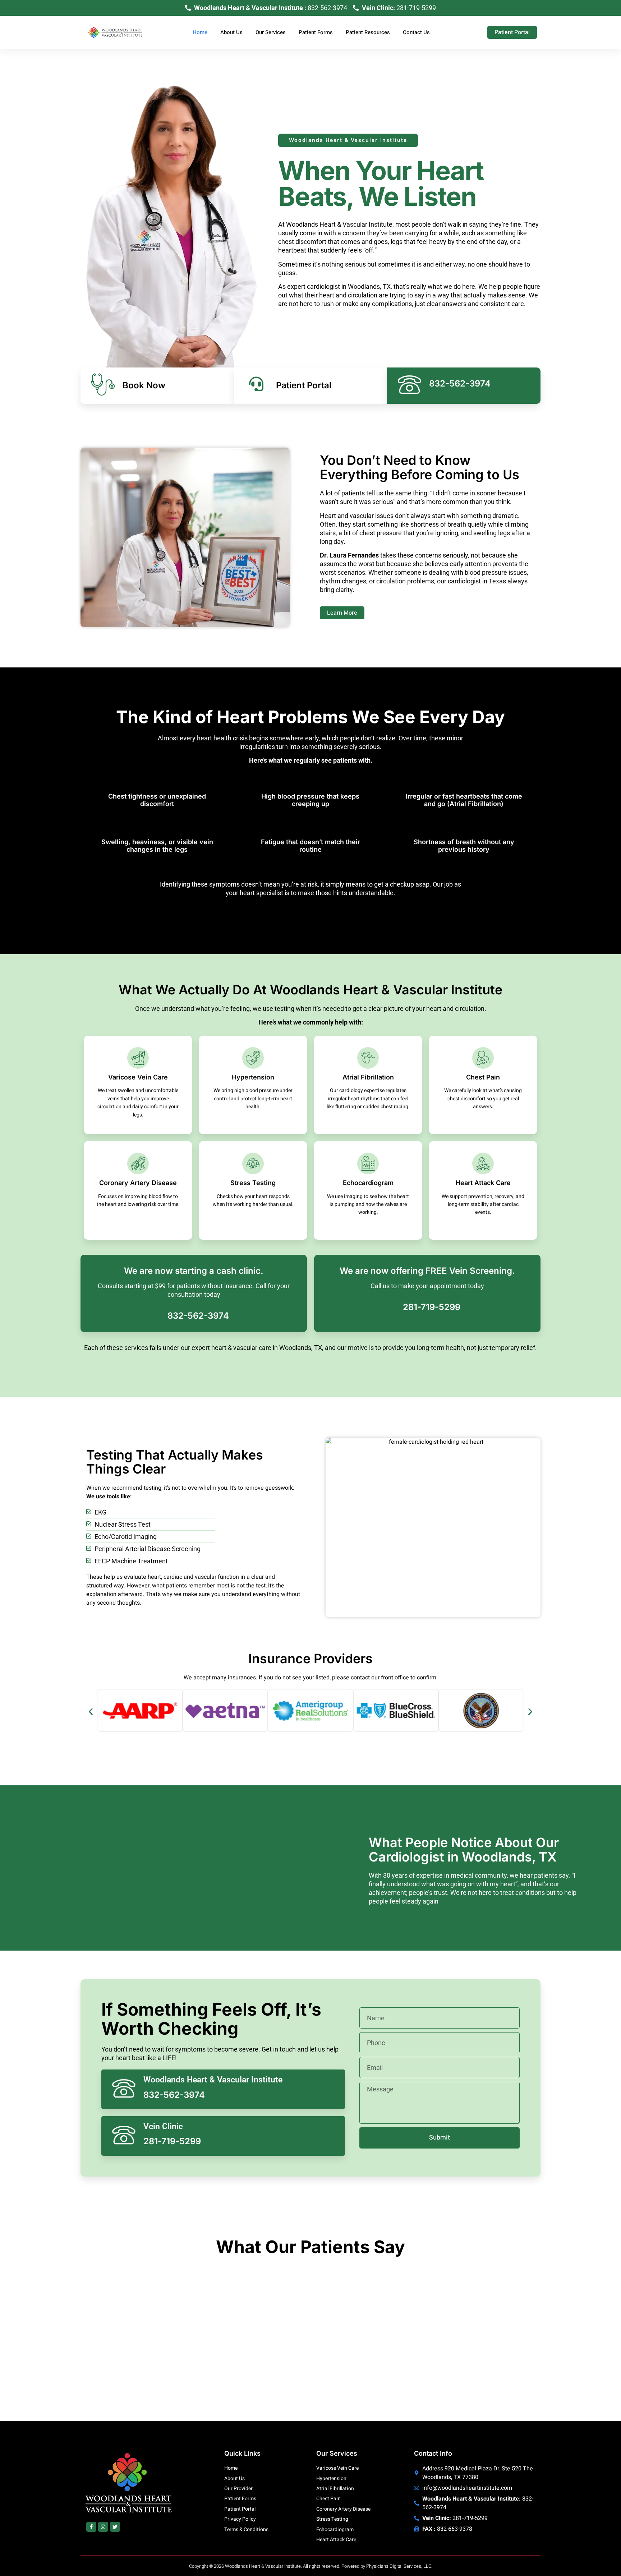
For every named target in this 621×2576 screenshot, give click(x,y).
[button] (91, 1712)
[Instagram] (103, 2527)
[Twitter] (115, 2527)
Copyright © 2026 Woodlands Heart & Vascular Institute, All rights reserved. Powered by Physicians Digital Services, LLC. (311, 2566)
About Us (231, 32)
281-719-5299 (432, 1307)
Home (200, 32)
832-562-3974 (198, 1316)
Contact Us (416, 32)
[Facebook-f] (91, 2527)
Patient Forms (316, 32)
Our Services (271, 32)
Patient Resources (368, 32)
